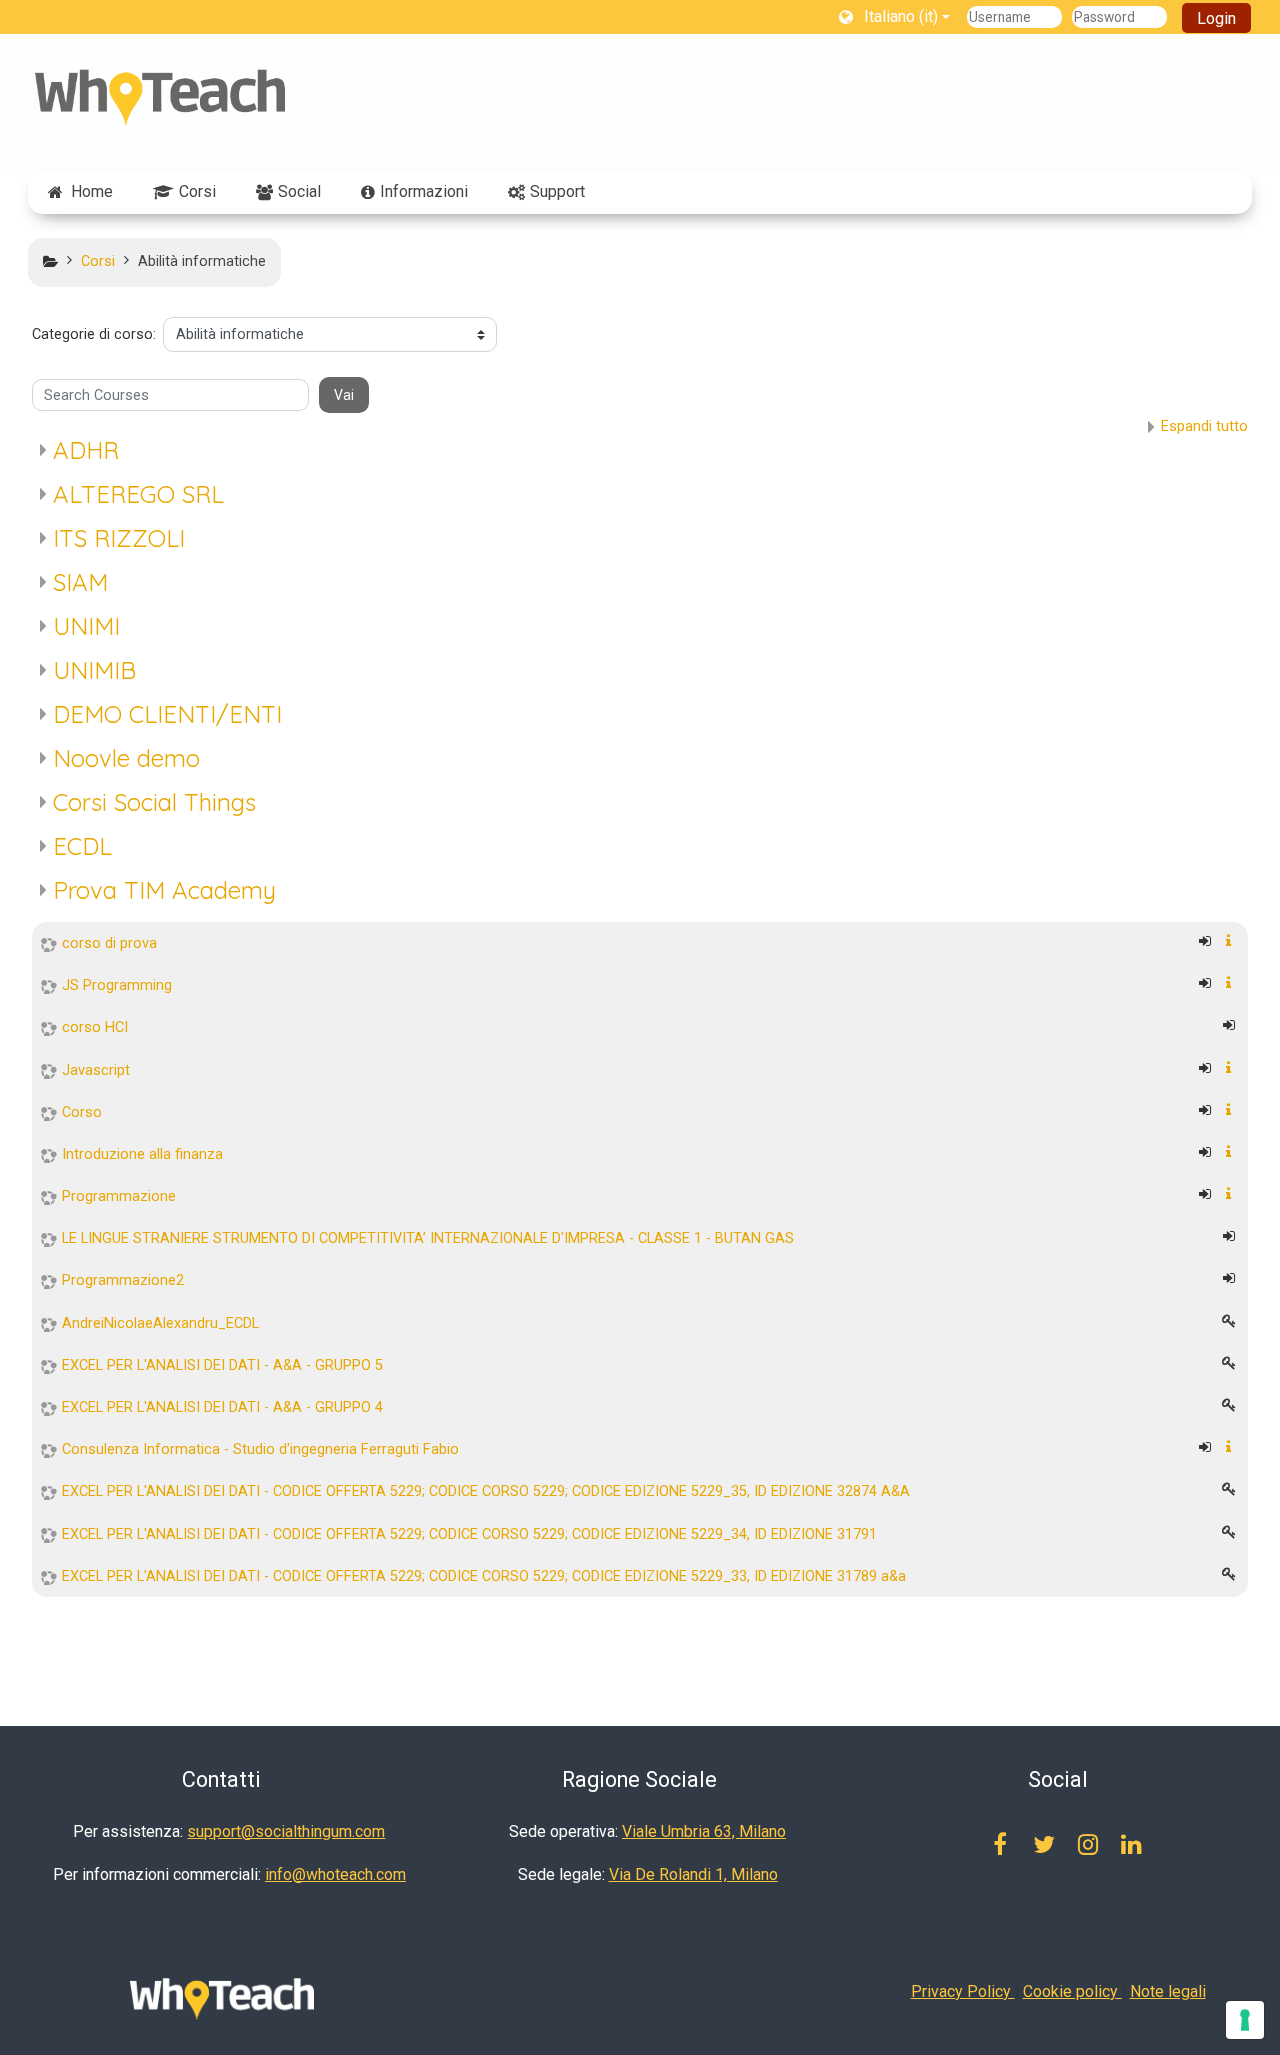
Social (299, 191)
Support (557, 191)
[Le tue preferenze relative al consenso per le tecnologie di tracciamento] (1245, 2020)
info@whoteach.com (335, 1874)
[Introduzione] (1233, 941)
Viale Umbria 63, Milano (704, 1831)
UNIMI (86, 626)
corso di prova (109, 943)
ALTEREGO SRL (138, 494)
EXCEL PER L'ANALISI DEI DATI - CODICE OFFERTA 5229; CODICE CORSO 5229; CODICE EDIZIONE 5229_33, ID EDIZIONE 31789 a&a (484, 1576)
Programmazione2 (123, 1280)
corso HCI (95, 1027)
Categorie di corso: (94, 334)
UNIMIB (94, 670)
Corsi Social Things (154, 802)
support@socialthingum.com (286, 1831)
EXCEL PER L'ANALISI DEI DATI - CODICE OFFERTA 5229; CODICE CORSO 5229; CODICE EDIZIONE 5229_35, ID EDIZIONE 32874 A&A (486, 1491)
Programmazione (119, 1196)
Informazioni (424, 191)
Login (1216, 18)
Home (92, 191)
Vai (344, 395)
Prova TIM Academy (164, 890)
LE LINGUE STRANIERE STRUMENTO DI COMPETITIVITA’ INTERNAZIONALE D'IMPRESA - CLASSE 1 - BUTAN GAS (428, 1238)
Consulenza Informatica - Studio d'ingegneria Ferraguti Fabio (260, 1449)
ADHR (86, 450)
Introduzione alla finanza (142, 1154)
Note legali (1168, 1991)
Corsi (197, 191)
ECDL (82, 846)
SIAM (80, 582)
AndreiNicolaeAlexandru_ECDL (160, 1323)
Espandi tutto (1204, 426)
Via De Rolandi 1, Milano (693, 1874)
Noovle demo (126, 758)
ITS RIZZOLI (119, 538)
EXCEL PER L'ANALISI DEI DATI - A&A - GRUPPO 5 (222, 1365)
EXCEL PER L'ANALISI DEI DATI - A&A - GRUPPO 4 (222, 1407)
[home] (160, 97)
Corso (82, 1112)
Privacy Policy (963, 1991)
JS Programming (117, 985)
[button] (894, 16)
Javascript (96, 1070)
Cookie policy (1072, 1991)
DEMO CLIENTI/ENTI (167, 714)
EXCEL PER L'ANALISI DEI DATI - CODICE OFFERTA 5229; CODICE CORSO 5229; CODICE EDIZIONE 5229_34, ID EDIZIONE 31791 (469, 1534)
